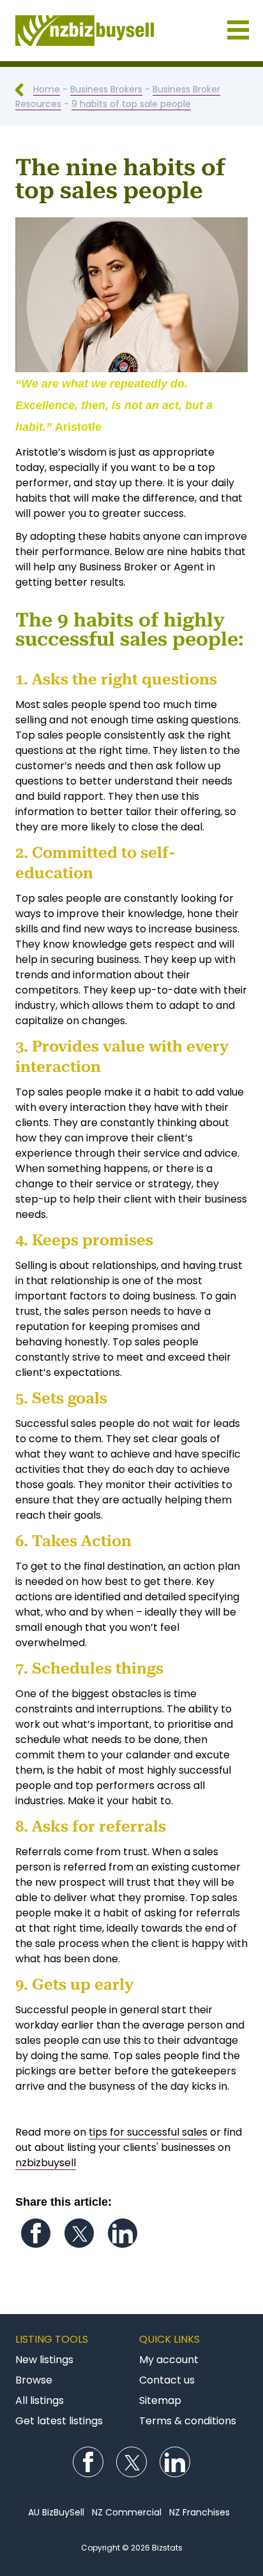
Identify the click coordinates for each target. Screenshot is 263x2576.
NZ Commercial (127, 2512)
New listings (44, 2360)
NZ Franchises (199, 2512)
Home (47, 89)
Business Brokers (106, 89)
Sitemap (160, 2400)
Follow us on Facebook (36, 2233)
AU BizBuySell (56, 2512)
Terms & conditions (188, 2421)
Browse (34, 2380)
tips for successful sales (148, 2132)
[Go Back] (24, 89)
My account (169, 2360)
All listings (40, 2400)
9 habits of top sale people (131, 104)
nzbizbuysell (46, 2163)
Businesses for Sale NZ (131, 31)
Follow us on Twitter (79, 2233)
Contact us (167, 2380)
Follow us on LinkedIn (123, 2233)
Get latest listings (59, 2421)
